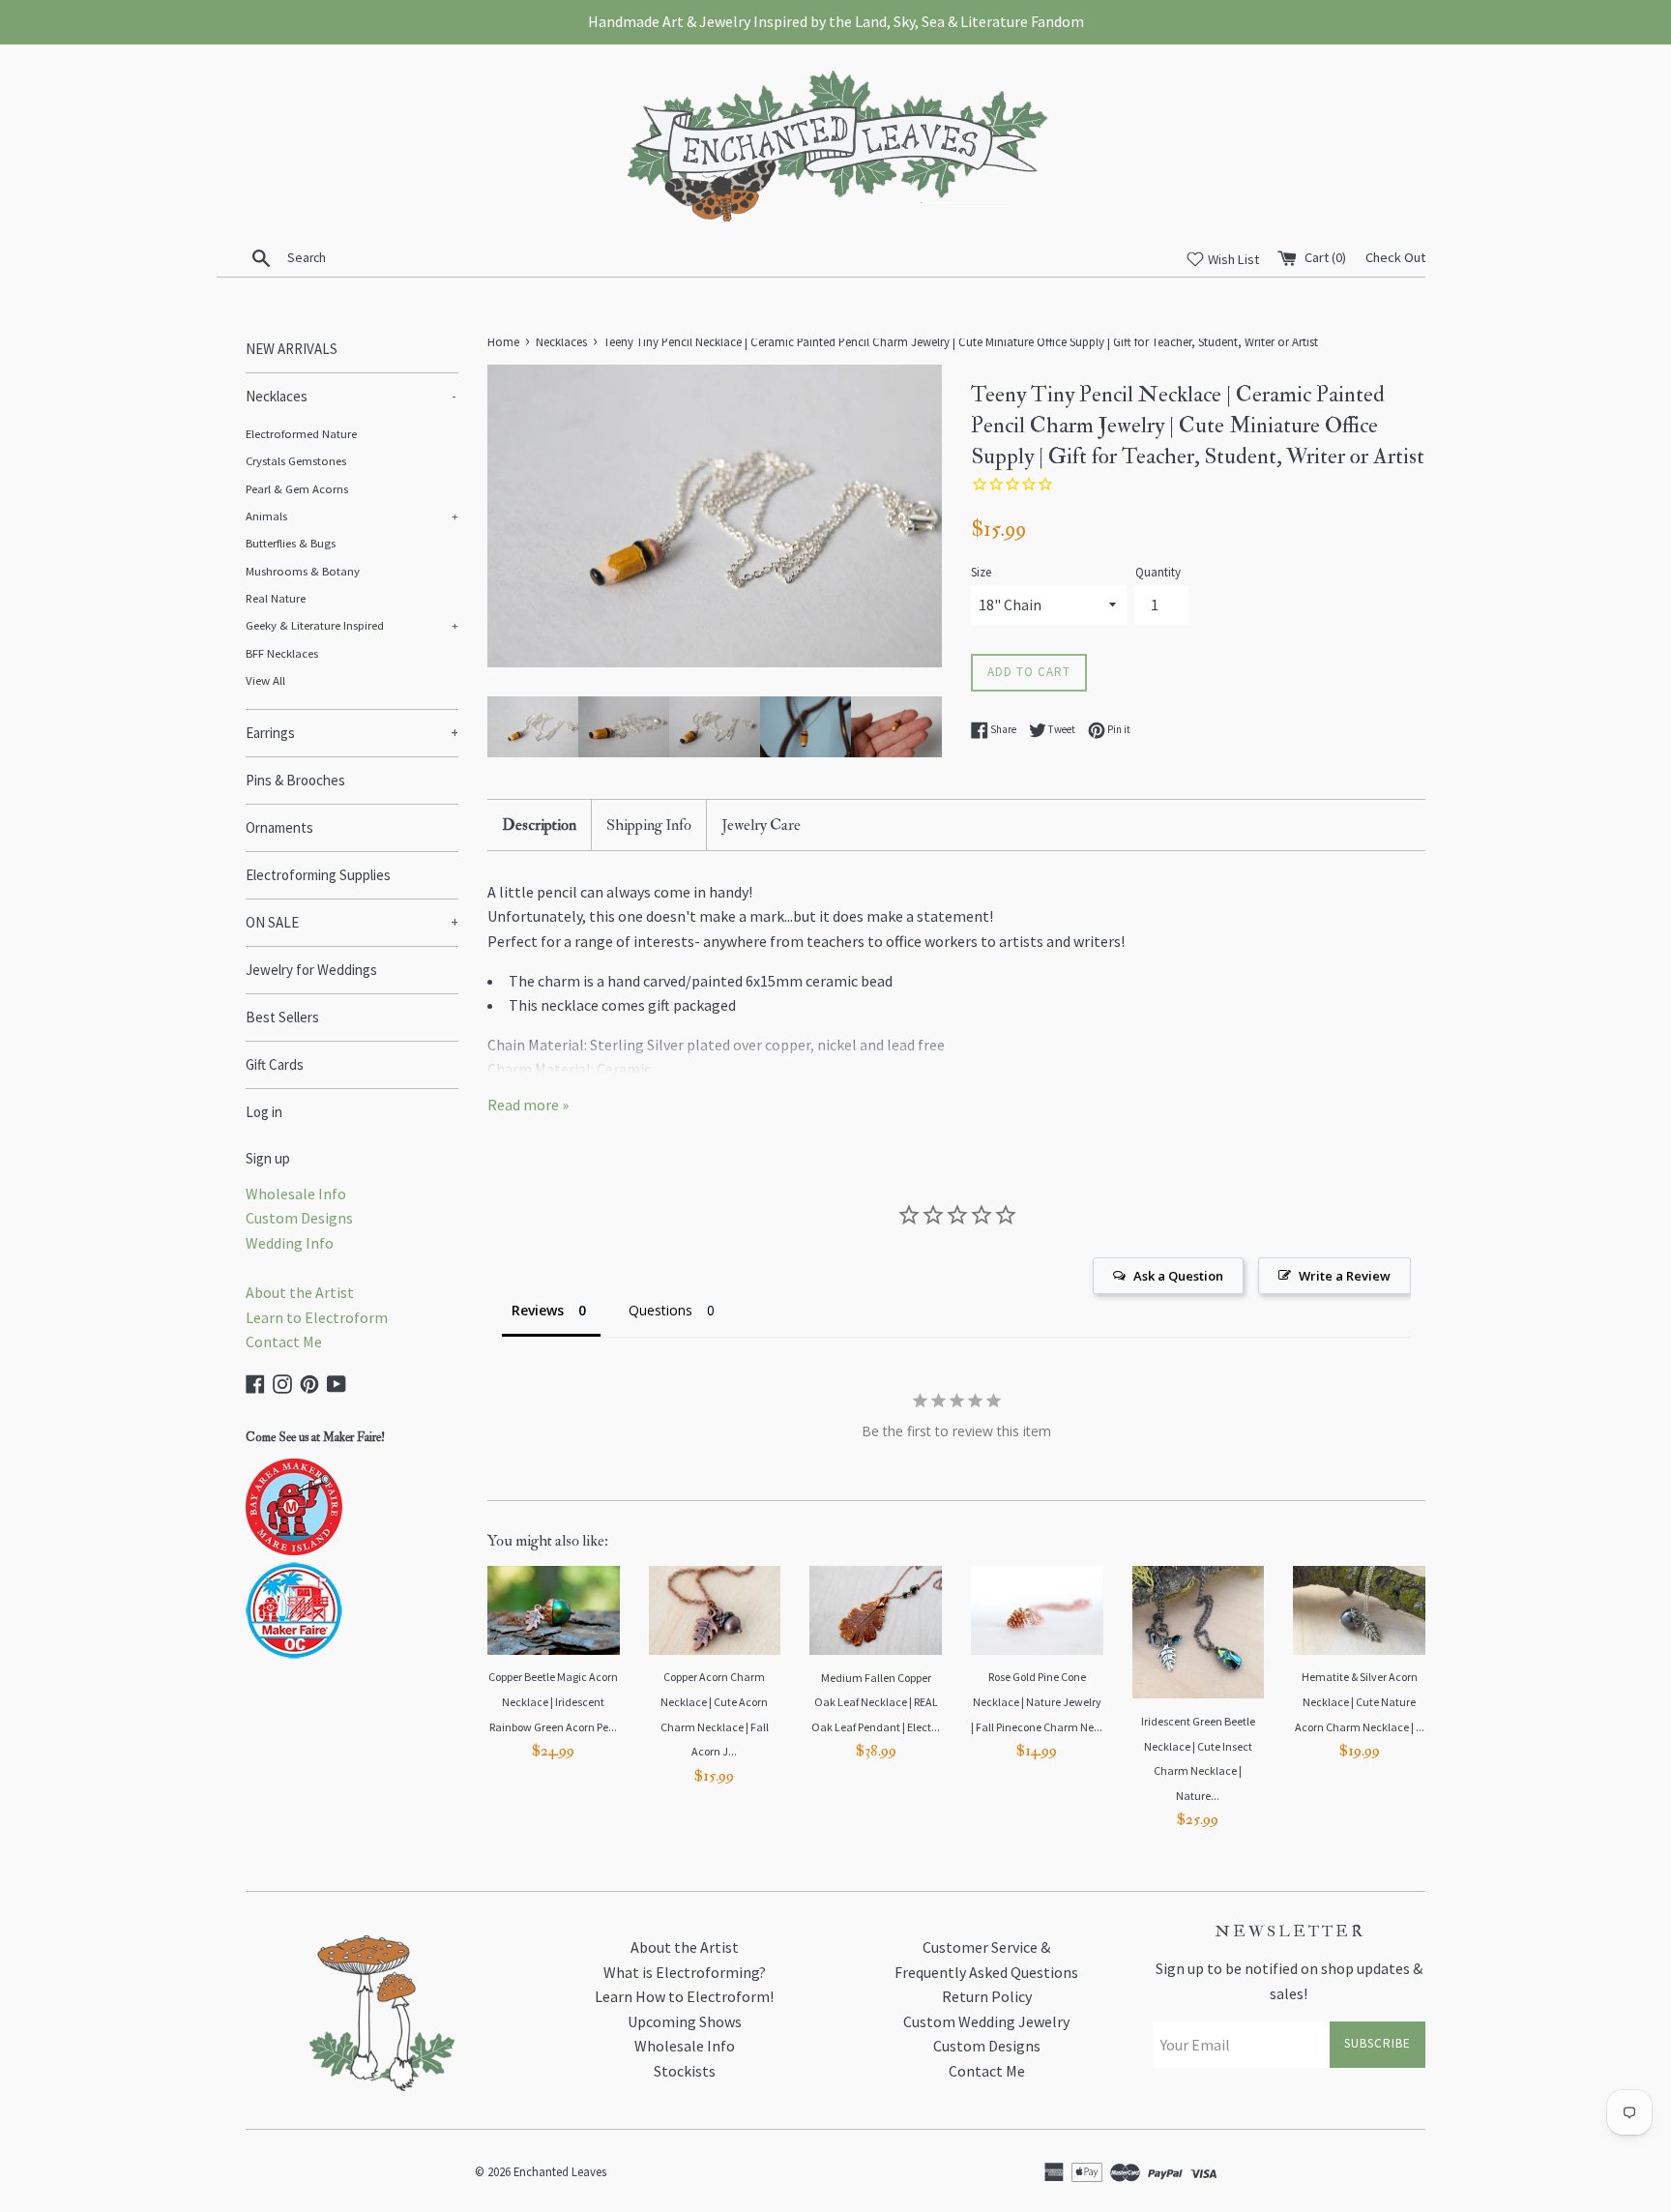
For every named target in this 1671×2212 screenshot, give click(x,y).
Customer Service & (986, 1947)
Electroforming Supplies (318, 875)
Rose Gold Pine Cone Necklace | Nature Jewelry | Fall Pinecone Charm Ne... (1037, 1701)
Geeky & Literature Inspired (352, 625)
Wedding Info (290, 1243)
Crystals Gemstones (296, 460)
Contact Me (284, 1342)
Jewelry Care (761, 825)
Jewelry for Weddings (311, 970)
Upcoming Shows (685, 2021)
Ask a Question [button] (1178, 1276)
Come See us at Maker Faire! (315, 1437)
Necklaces (351, 396)
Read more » (528, 1105)
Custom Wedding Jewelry (986, 2021)
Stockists (685, 2071)
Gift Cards (275, 1064)
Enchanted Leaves (560, 2171)
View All (265, 680)
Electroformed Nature (301, 433)
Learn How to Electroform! (684, 1996)
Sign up (268, 1158)
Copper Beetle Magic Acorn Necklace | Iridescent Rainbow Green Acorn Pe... (553, 1701)
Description (539, 825)
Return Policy (987, 1996)
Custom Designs (299, 1218)
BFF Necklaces (282, 653)
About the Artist (300, 1292)
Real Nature (276, 598)
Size (981, 572)
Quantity (1158, 572)
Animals (352, 516)
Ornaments (279, 827)
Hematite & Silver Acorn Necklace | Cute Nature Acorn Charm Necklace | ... (1360, 1701)
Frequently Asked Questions (986, 1972)
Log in (264, 1112)
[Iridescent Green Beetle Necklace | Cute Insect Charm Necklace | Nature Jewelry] (1199, 1632)
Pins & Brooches (295, 780)
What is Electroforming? (685, 1972)
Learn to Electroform (317, 1317)
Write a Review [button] (1345, 1276)
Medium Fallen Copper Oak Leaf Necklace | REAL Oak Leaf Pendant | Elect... (876, 1702)
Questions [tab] (660, 1310)
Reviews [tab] (538, 1310)
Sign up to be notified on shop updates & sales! (1289, 1981)
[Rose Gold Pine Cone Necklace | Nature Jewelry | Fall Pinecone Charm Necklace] (1037, 1610)
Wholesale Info (296, 1194)
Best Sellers (282, 1017)
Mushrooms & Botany (303, 571)
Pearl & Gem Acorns (297, 488)
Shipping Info (649, 825)
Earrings (352, 733)
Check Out (1395, 257)
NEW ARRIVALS (292, 349)
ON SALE (352, 922)
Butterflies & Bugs (291, 543)
